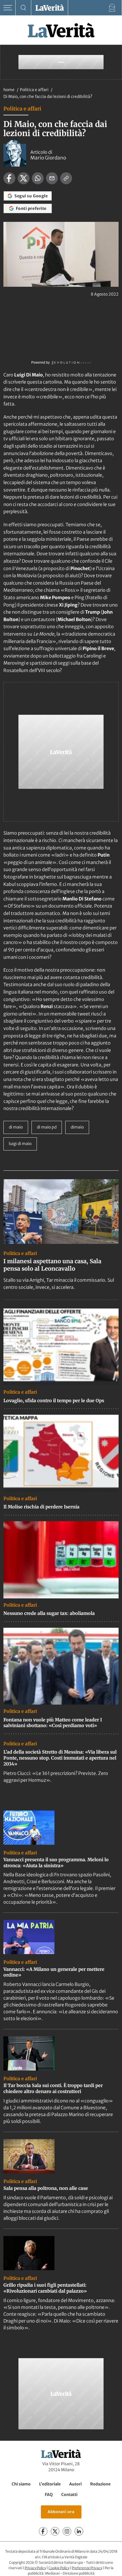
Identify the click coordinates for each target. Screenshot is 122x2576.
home (9, 90)
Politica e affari (35, 90)
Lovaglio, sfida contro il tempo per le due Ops (54, 1400)
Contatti (69, 2495)
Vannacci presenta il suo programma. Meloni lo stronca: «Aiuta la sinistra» (56, 1863)
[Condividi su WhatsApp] (38, 178)
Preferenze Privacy (87, 2568)
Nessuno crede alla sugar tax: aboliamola (49, 1613)
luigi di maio (20, 1144)
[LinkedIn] (79, 2531)
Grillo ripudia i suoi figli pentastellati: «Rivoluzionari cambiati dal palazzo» (45, 2288)
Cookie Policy (59, 2568)
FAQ (49, 2495)
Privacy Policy (35, 2568)
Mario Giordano (48, 158)
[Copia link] (66, 178)
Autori (75, 2484)
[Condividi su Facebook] (9, 178)
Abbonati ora (61, 2512)
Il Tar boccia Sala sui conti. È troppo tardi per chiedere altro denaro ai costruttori (53, 2088)
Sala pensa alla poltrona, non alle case (46, 2188)
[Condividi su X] (24, 178)
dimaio (77, 1127)
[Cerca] (23, 8)
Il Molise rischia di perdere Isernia (41, 1507)
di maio (16, 1127)
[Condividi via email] (52, 178)
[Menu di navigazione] (8, 8)
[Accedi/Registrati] (112, 8)
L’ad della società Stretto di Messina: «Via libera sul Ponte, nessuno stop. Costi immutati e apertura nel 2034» (60, 1758)
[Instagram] (67, 2531)
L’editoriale (50, 2484)
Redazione (100, 2484)
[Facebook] (43, 2531)
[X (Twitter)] (55, 2531)
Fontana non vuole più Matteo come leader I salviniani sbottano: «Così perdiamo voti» (53, 1723)
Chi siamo (21, 2484)
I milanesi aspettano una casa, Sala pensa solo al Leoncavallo (52, 1265)
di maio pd (47, 1127)
